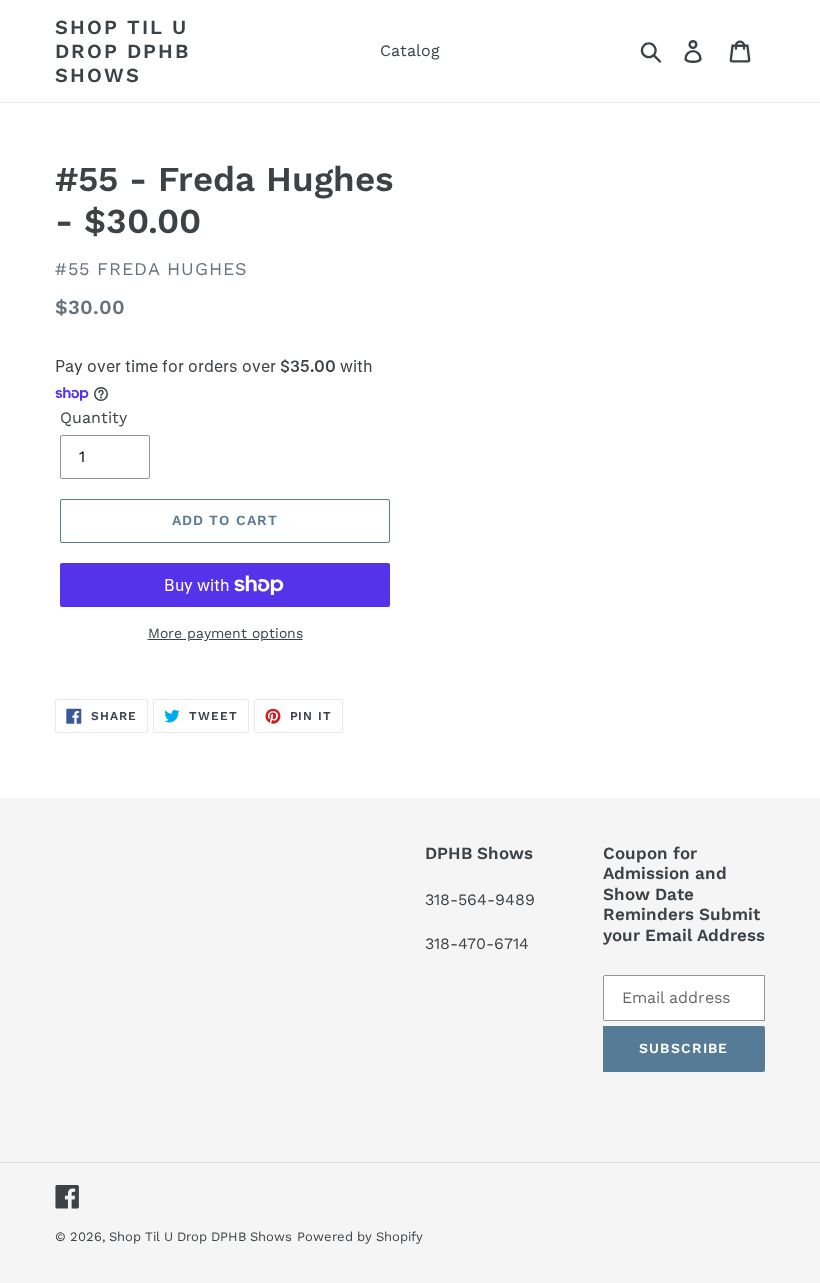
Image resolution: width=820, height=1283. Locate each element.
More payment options (225, 633)
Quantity (93, 417)
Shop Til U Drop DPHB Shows (122, 51)
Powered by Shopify (360, 1236)
